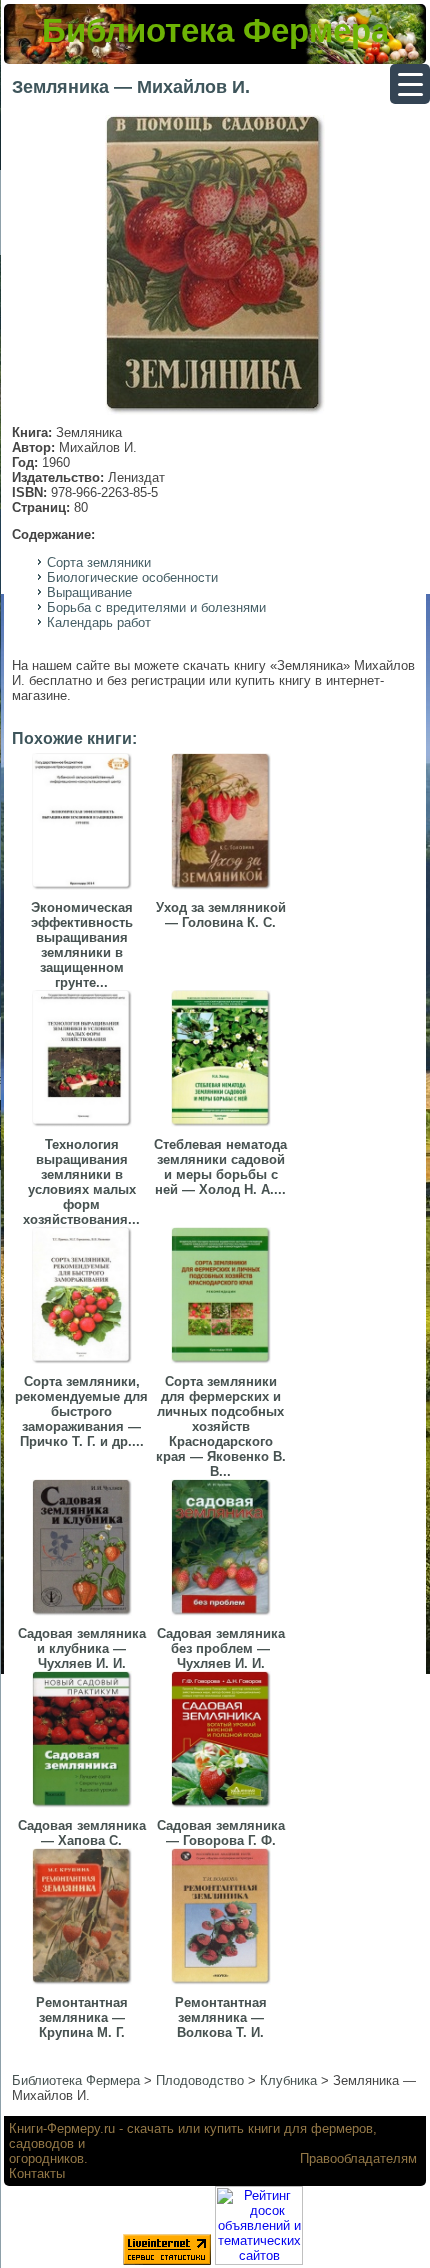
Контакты (37, 2173)
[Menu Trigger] (410, 84)
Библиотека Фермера (215, 30)
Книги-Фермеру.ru (62, 2128)
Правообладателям (358, 2158)
